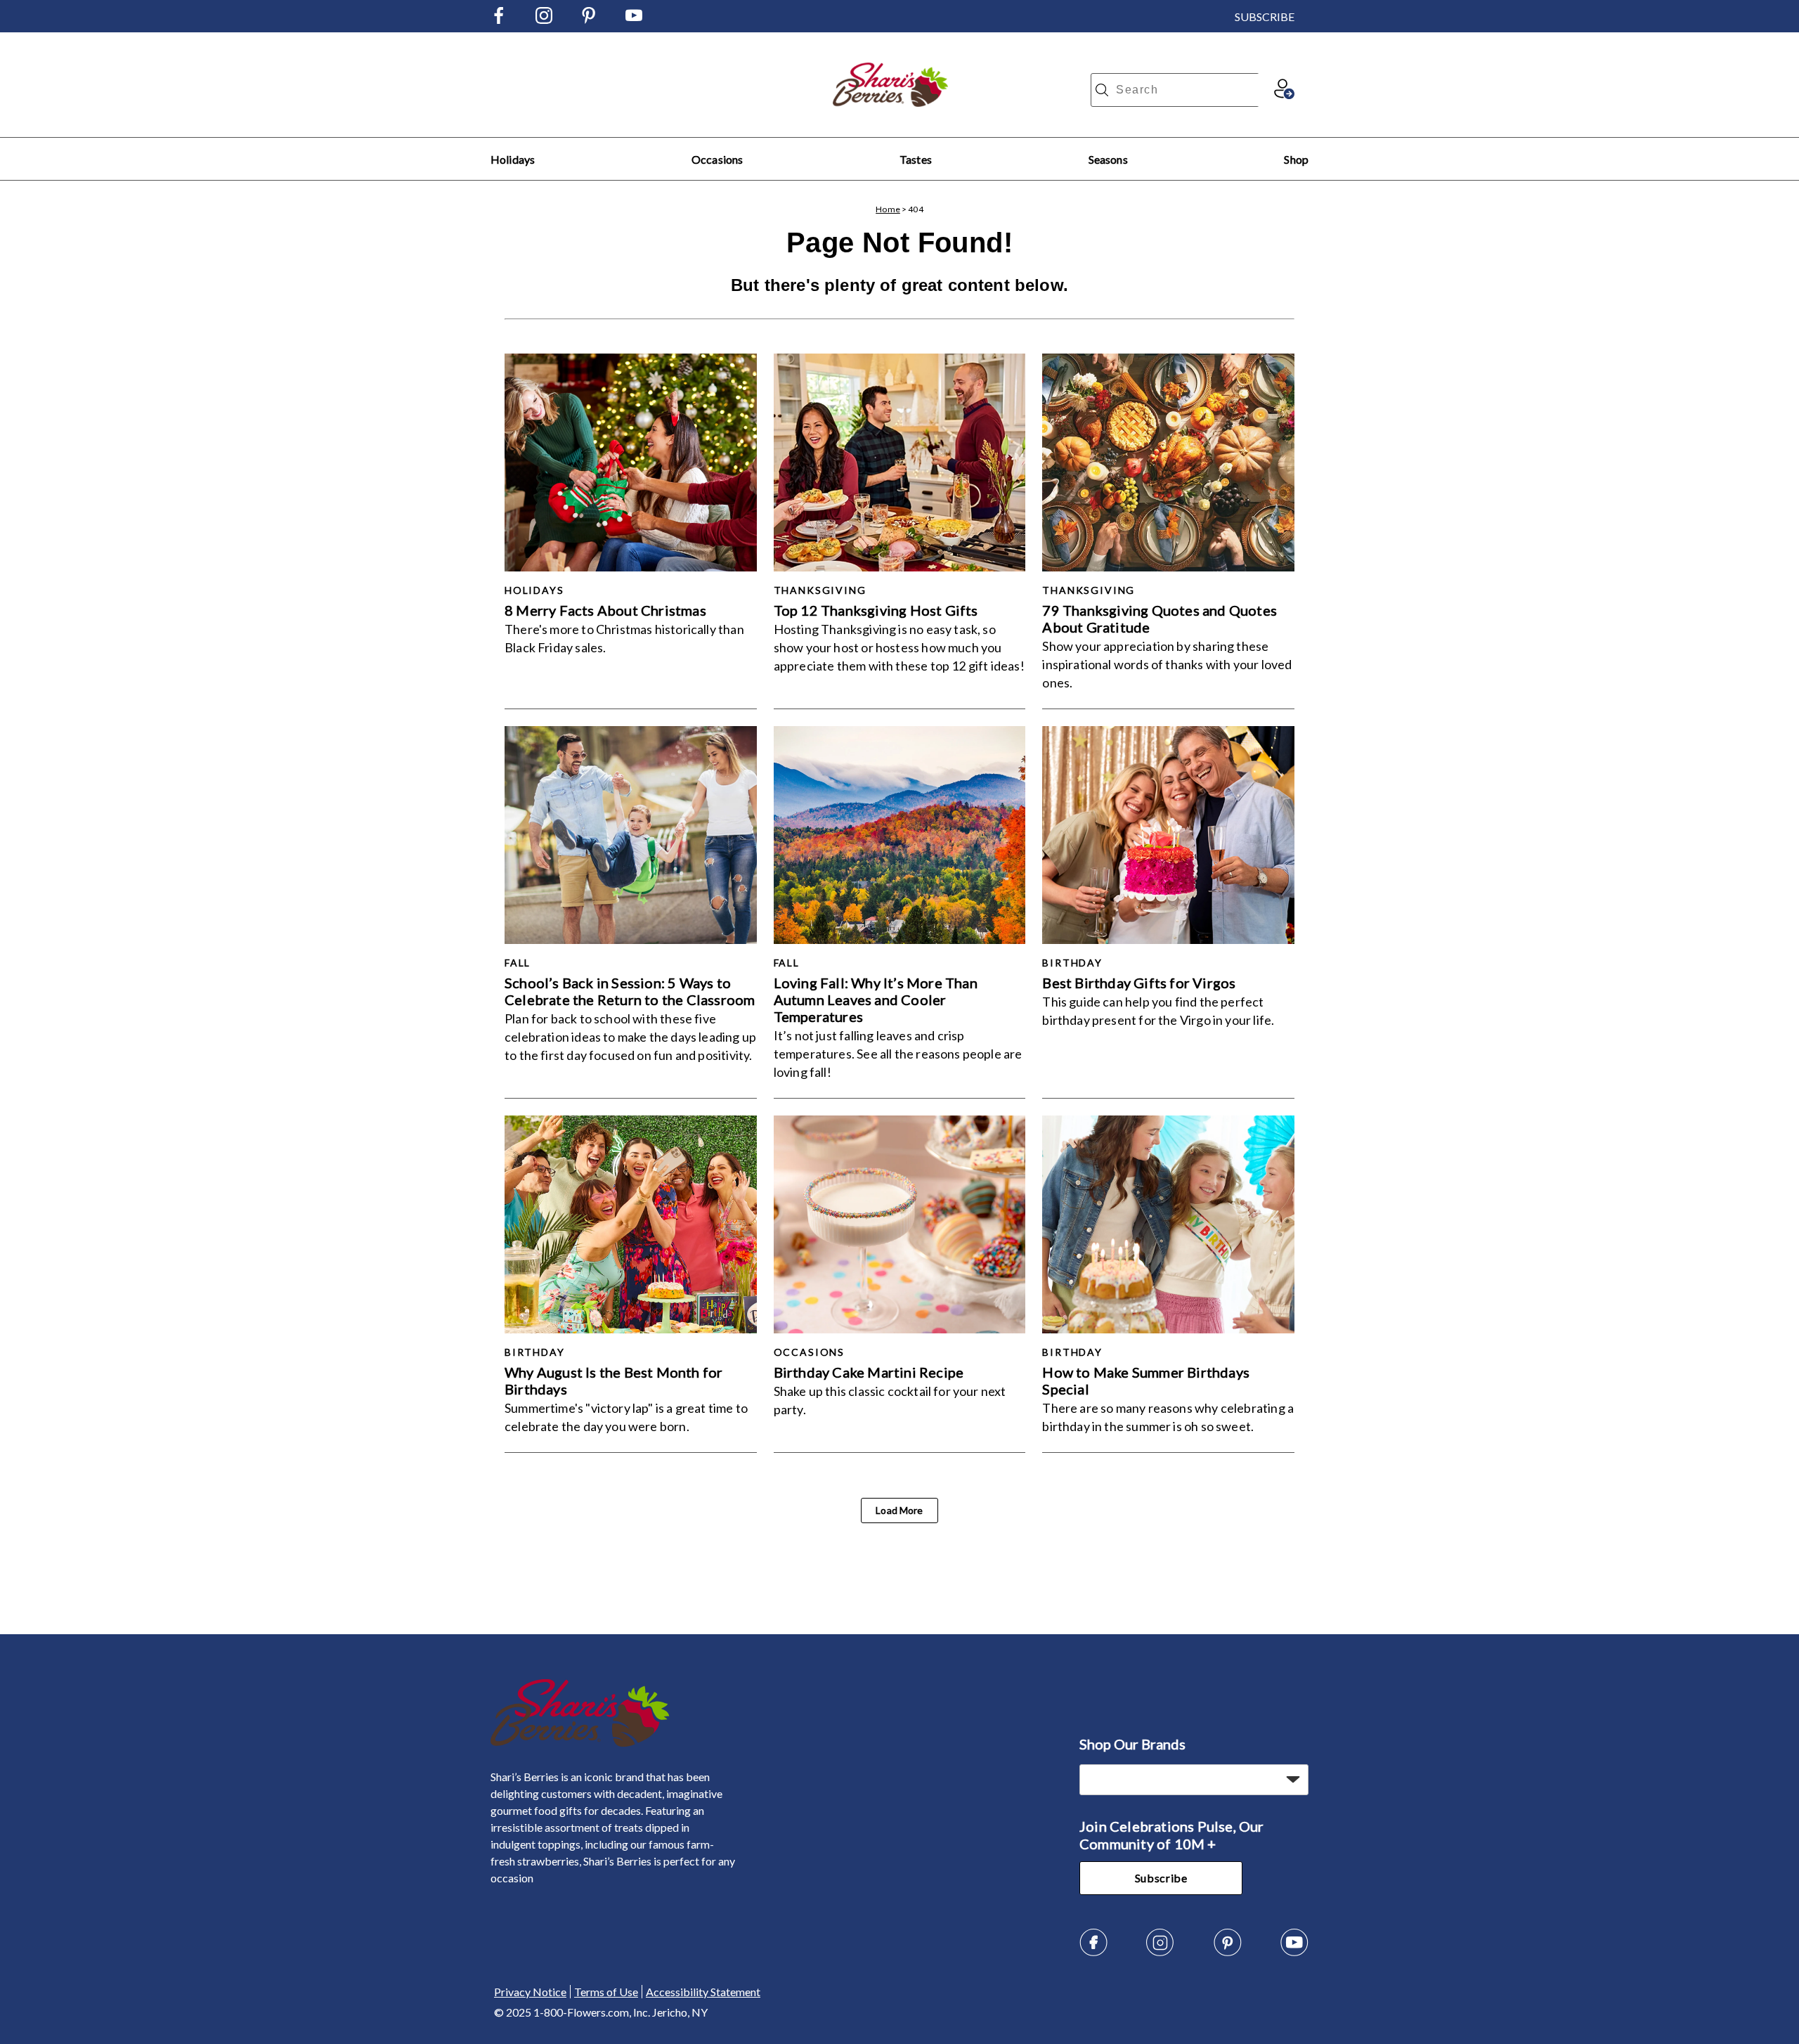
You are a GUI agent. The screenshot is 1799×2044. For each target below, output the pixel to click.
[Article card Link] (631, 463)
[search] (1102, 90)
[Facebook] (1093, 1952)
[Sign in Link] (1284, 95)
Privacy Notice (530, 1992)
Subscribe (1161, 1878)
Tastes (916, 159)
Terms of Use (606, 1992)
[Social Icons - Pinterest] (589, 19)
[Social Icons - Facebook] (499, 19)
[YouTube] (1294, 1952)
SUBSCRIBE (1265, 17)
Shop (1296, 159)
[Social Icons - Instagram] (544, 19)
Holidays (513, 159)
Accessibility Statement (703, 1992)
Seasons (1108, 159)
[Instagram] (1160, 1952)
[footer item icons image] (580, 1743)
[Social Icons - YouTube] (634, 19)
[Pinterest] (1228, 1952)
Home (888, 209)
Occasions (717, 159)
